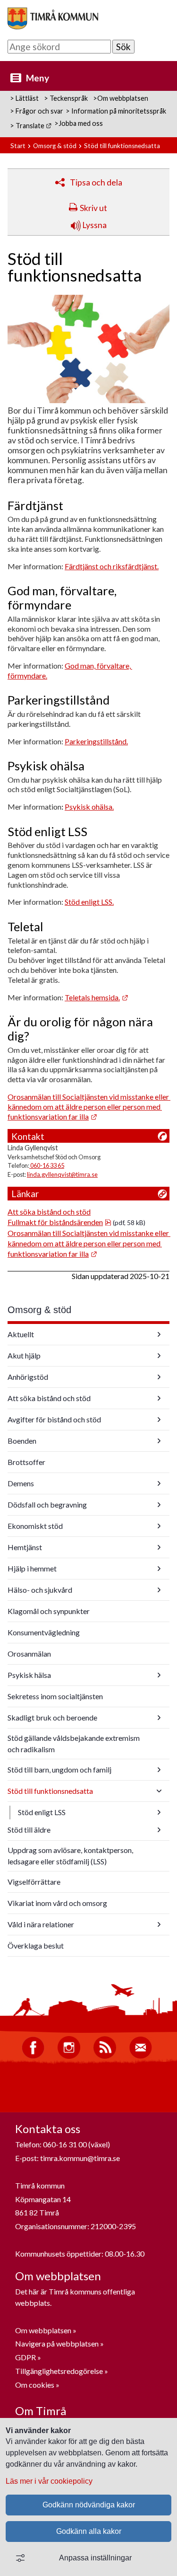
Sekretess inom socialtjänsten (55, 1696)
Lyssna (94, 225)
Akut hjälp (24, 1355)
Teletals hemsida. (97, 997)
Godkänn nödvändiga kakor (89, 2505)
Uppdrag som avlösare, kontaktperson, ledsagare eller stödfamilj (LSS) (70, 1856)
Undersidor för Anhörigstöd (159, 1377)
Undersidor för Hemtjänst (159, 1547)
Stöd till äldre (29, 1830)
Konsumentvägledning (44, 1632)
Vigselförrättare (34, 1882)
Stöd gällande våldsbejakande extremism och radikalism (74, 1743)
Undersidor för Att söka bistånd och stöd (159, 1398)
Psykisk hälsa (29, 1675)
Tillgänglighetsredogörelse (59, 2371)
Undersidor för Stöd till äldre (159, 1830)
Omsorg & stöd (55, 146)
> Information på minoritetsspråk (116, 111)
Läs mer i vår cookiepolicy (49, 2481)
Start (18, 146)
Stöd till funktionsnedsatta (50, 1791)
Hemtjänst (25, 1547)
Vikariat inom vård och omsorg (57, 1903)
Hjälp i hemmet (32, 1568)
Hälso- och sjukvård (40, 1590)
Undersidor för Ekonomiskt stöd (159, 1526)
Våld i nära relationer (41, 1924)
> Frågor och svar (37, 111)
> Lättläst (24, 98)
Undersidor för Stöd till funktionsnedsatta (159, 1791)
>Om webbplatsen (121, 98)
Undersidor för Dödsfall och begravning (159, 1505)
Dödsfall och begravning (47, 1504)
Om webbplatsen (43, 2330)
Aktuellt (21, 1334)
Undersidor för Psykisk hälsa (159, 1675)
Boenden (22, 1441)
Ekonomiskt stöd (35, 1526)
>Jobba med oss (79, 123)
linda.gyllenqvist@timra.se (62, 1174)
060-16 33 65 (47, 1165)
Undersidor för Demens (159, 1483)
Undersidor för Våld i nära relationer (159, 1924)
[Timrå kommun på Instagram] (69, 2056)
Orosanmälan (29, 1654)
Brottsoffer (26, 1462)
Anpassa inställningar (95, 2558)
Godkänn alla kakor (89, 2531)
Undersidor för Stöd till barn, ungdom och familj (159, 1770)
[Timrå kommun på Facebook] (33, 2056)
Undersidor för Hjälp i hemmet (159, 1569)
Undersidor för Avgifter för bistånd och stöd (159, 1420)
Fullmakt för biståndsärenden (59, 1222)
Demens (21, 1483)
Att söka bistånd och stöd (49, 1212)
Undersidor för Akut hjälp (159, 1356)
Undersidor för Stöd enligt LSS (159, 1812)
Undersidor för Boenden (159, 1441)
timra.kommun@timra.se (80, 2158)
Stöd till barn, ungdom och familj (59, 1769)
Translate (34, 126)
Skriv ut (93, 208)
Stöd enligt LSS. (89, 902)
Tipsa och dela (96, 182)
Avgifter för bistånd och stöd (54, 1419)
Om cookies (35, 2385)
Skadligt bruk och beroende (52, 1717)
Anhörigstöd (28, 1377)
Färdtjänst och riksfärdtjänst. (112, 566)
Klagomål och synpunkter (49, 1611)
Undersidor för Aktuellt (159, 1334)
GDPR (26, 2357)
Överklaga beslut (36, 1945)
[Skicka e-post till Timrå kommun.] (141, 2056)
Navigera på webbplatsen (57, 2343)
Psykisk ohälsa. (89, 807)
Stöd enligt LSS (42, 1812)
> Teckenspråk (66, 98)
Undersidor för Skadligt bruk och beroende (159, 1718)
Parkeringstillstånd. (96, 741)
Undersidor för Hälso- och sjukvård (159, 1590)
